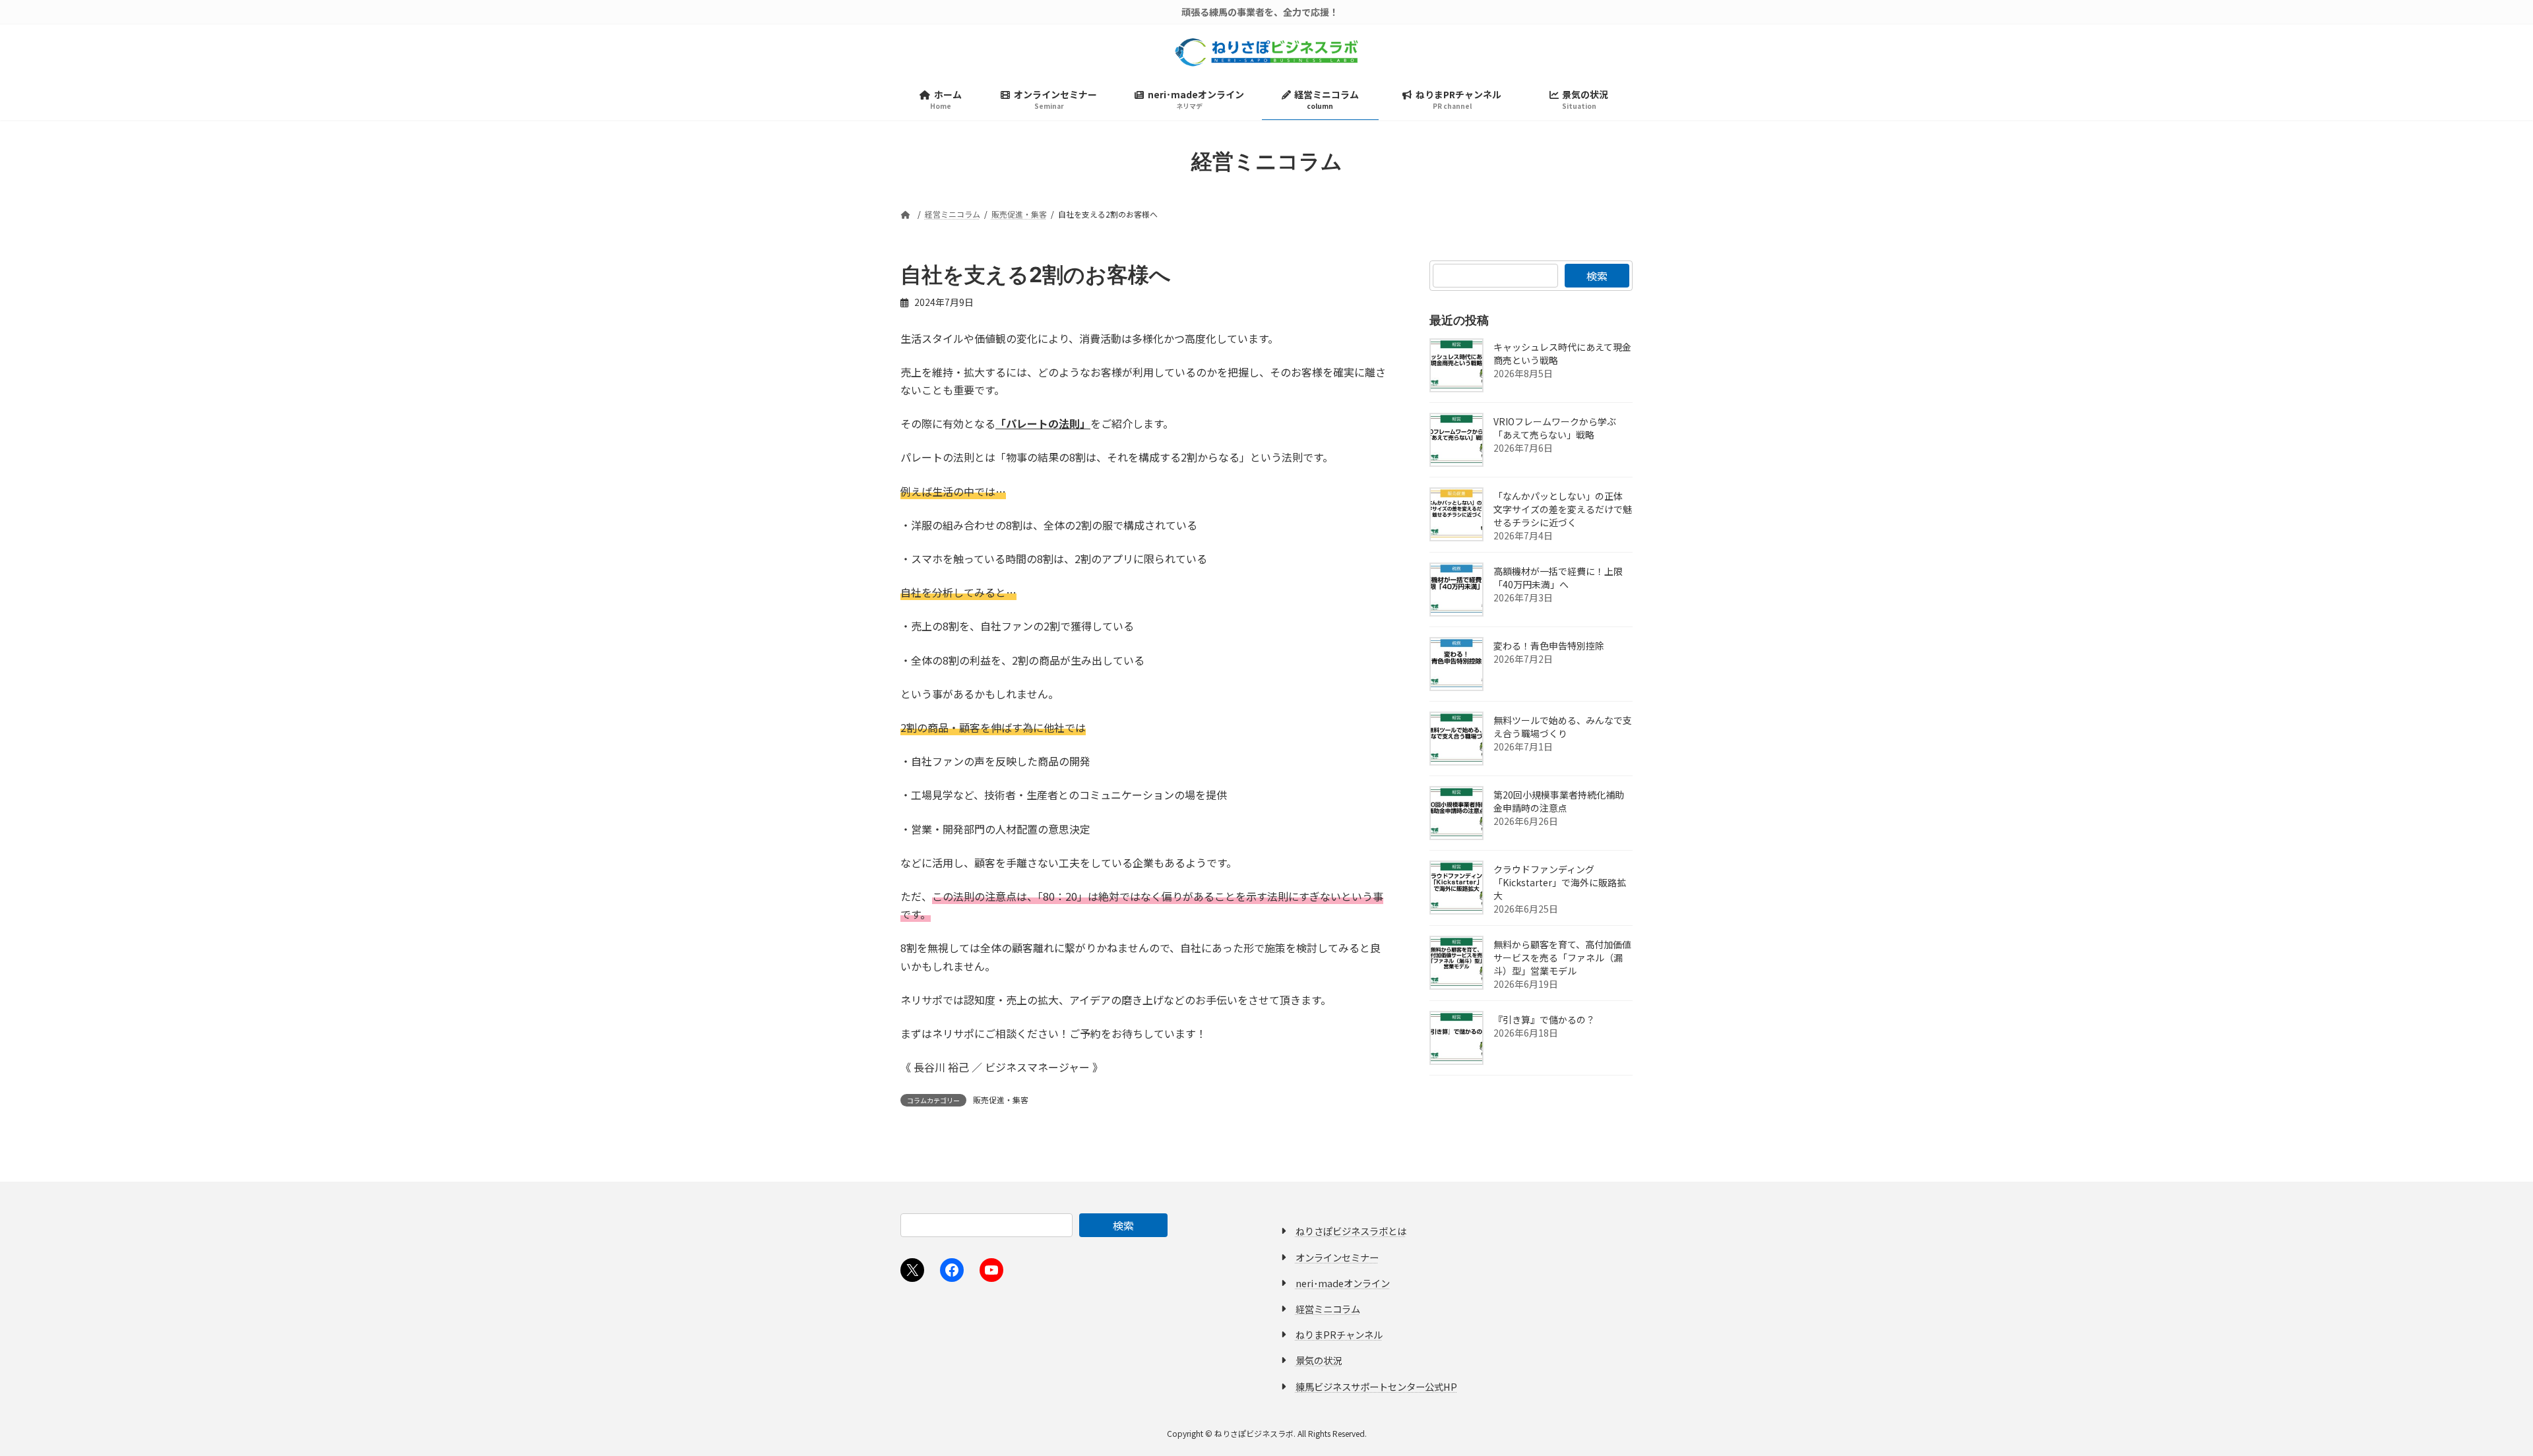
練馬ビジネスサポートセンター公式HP (1376, 1386)
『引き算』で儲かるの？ (1544, 1019)
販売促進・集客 (1001, 1100)
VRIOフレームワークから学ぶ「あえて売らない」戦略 (1555, 428)
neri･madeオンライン (1343, 1282)
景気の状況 (1319, 1360)
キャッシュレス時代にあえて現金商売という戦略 (1562, 353)
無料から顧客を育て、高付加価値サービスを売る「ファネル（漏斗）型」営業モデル (1562, 957)
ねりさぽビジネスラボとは (1351, 1231)
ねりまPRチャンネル (1339, 1334)
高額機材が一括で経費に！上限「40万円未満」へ (1558, 578)
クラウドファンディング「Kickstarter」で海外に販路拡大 (1560, 882)
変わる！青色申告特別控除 (1549, 646)
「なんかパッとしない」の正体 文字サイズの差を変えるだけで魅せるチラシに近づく (1563, 509)
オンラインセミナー (1337, 1257)
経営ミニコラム (1328, 1309)
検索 (1597, 276)
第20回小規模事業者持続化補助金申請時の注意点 (1559, 801)
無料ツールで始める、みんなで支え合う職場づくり (1563, 727)
